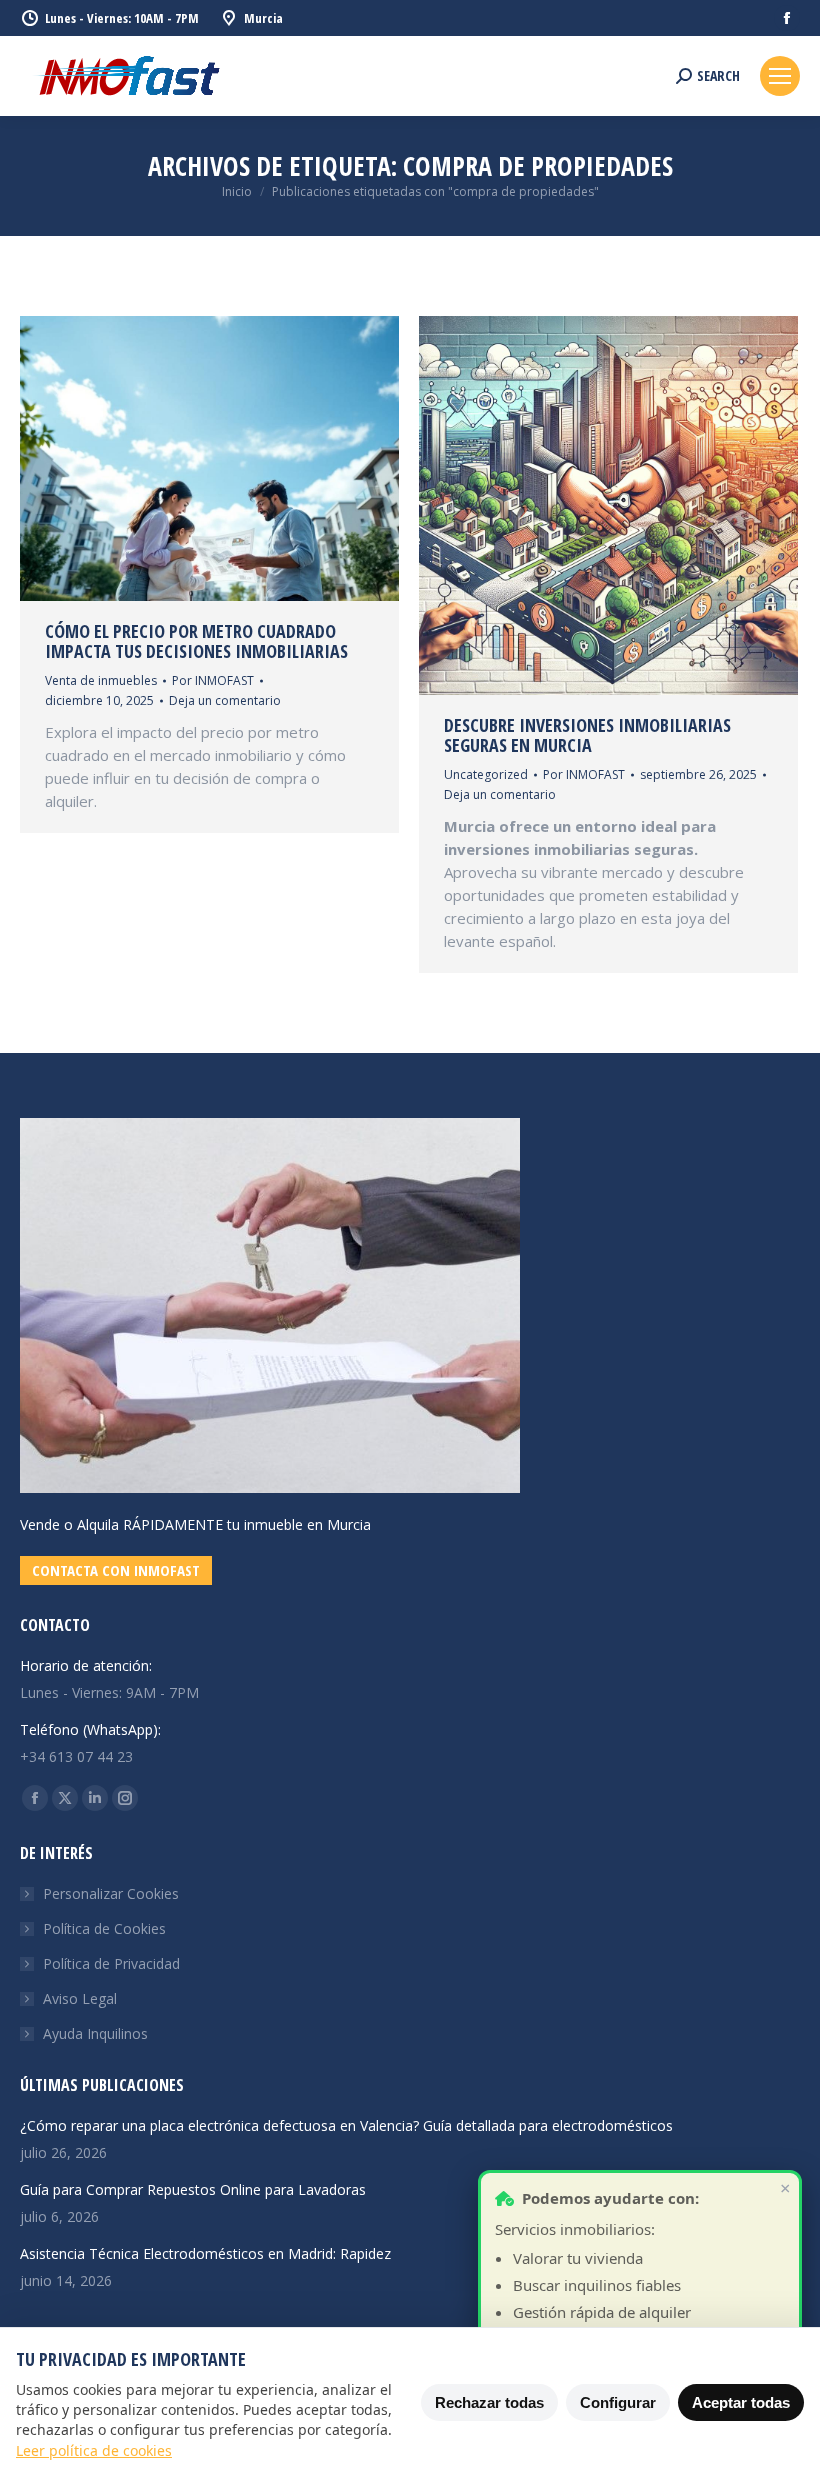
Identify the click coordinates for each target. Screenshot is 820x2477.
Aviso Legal (80, 1998)
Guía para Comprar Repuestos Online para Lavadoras (193, 2189)
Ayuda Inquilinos (95, 2033)
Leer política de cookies (94, 2450)
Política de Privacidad (111, 1963)
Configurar (618, 2402)
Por (213, 680)
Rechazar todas (489, 2402)
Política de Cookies (104, 1928)
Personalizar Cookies (111, 1893)
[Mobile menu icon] (780, 76)
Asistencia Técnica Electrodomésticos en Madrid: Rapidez (205, 2253)
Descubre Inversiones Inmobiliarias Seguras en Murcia (587, 735)
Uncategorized (486, 774)
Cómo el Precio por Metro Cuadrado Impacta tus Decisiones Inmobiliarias (196, 641)
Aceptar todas (741, 2402)
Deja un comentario (225, 700)
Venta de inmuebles (101, 680)
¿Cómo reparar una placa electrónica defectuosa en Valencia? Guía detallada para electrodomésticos (346, 2125)
